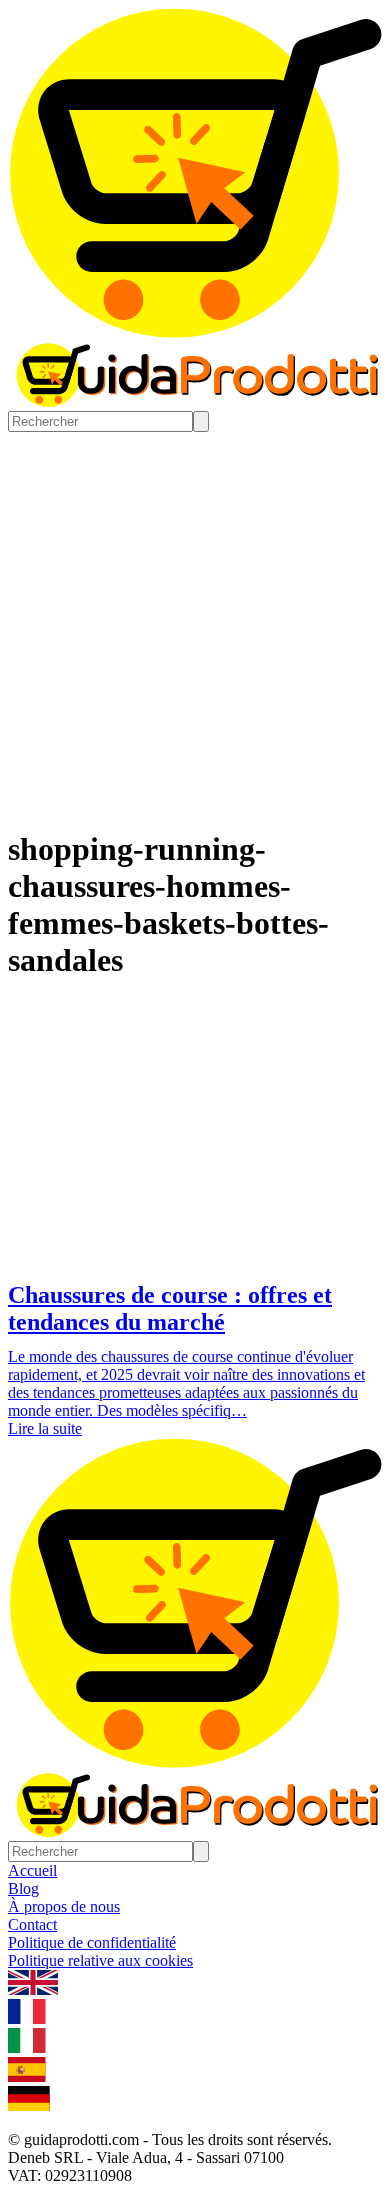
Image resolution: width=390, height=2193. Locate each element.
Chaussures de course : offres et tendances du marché (170, 1308)
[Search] (201, 421)
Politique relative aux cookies (100, 1960)
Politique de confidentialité (92, 1942)
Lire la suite (45, 1428)
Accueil (32, 1870)
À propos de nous (64, 1906)
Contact (32, 1924)
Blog (23, 1888)
